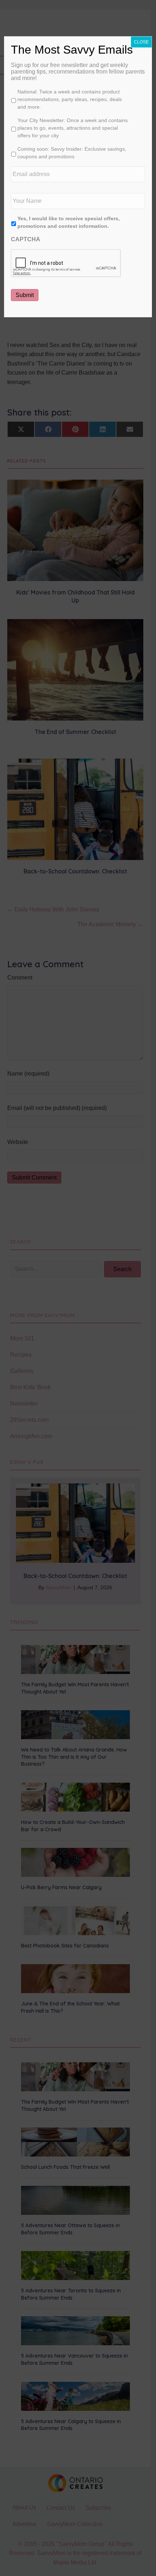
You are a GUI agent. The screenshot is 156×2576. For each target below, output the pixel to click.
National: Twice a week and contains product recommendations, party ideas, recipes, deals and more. (70, 99)
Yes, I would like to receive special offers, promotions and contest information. (69, 222)
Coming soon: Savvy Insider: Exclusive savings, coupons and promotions (72, 153)
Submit (25, 295)
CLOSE (141, 42)
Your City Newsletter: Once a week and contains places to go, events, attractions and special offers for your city (73, 128)
